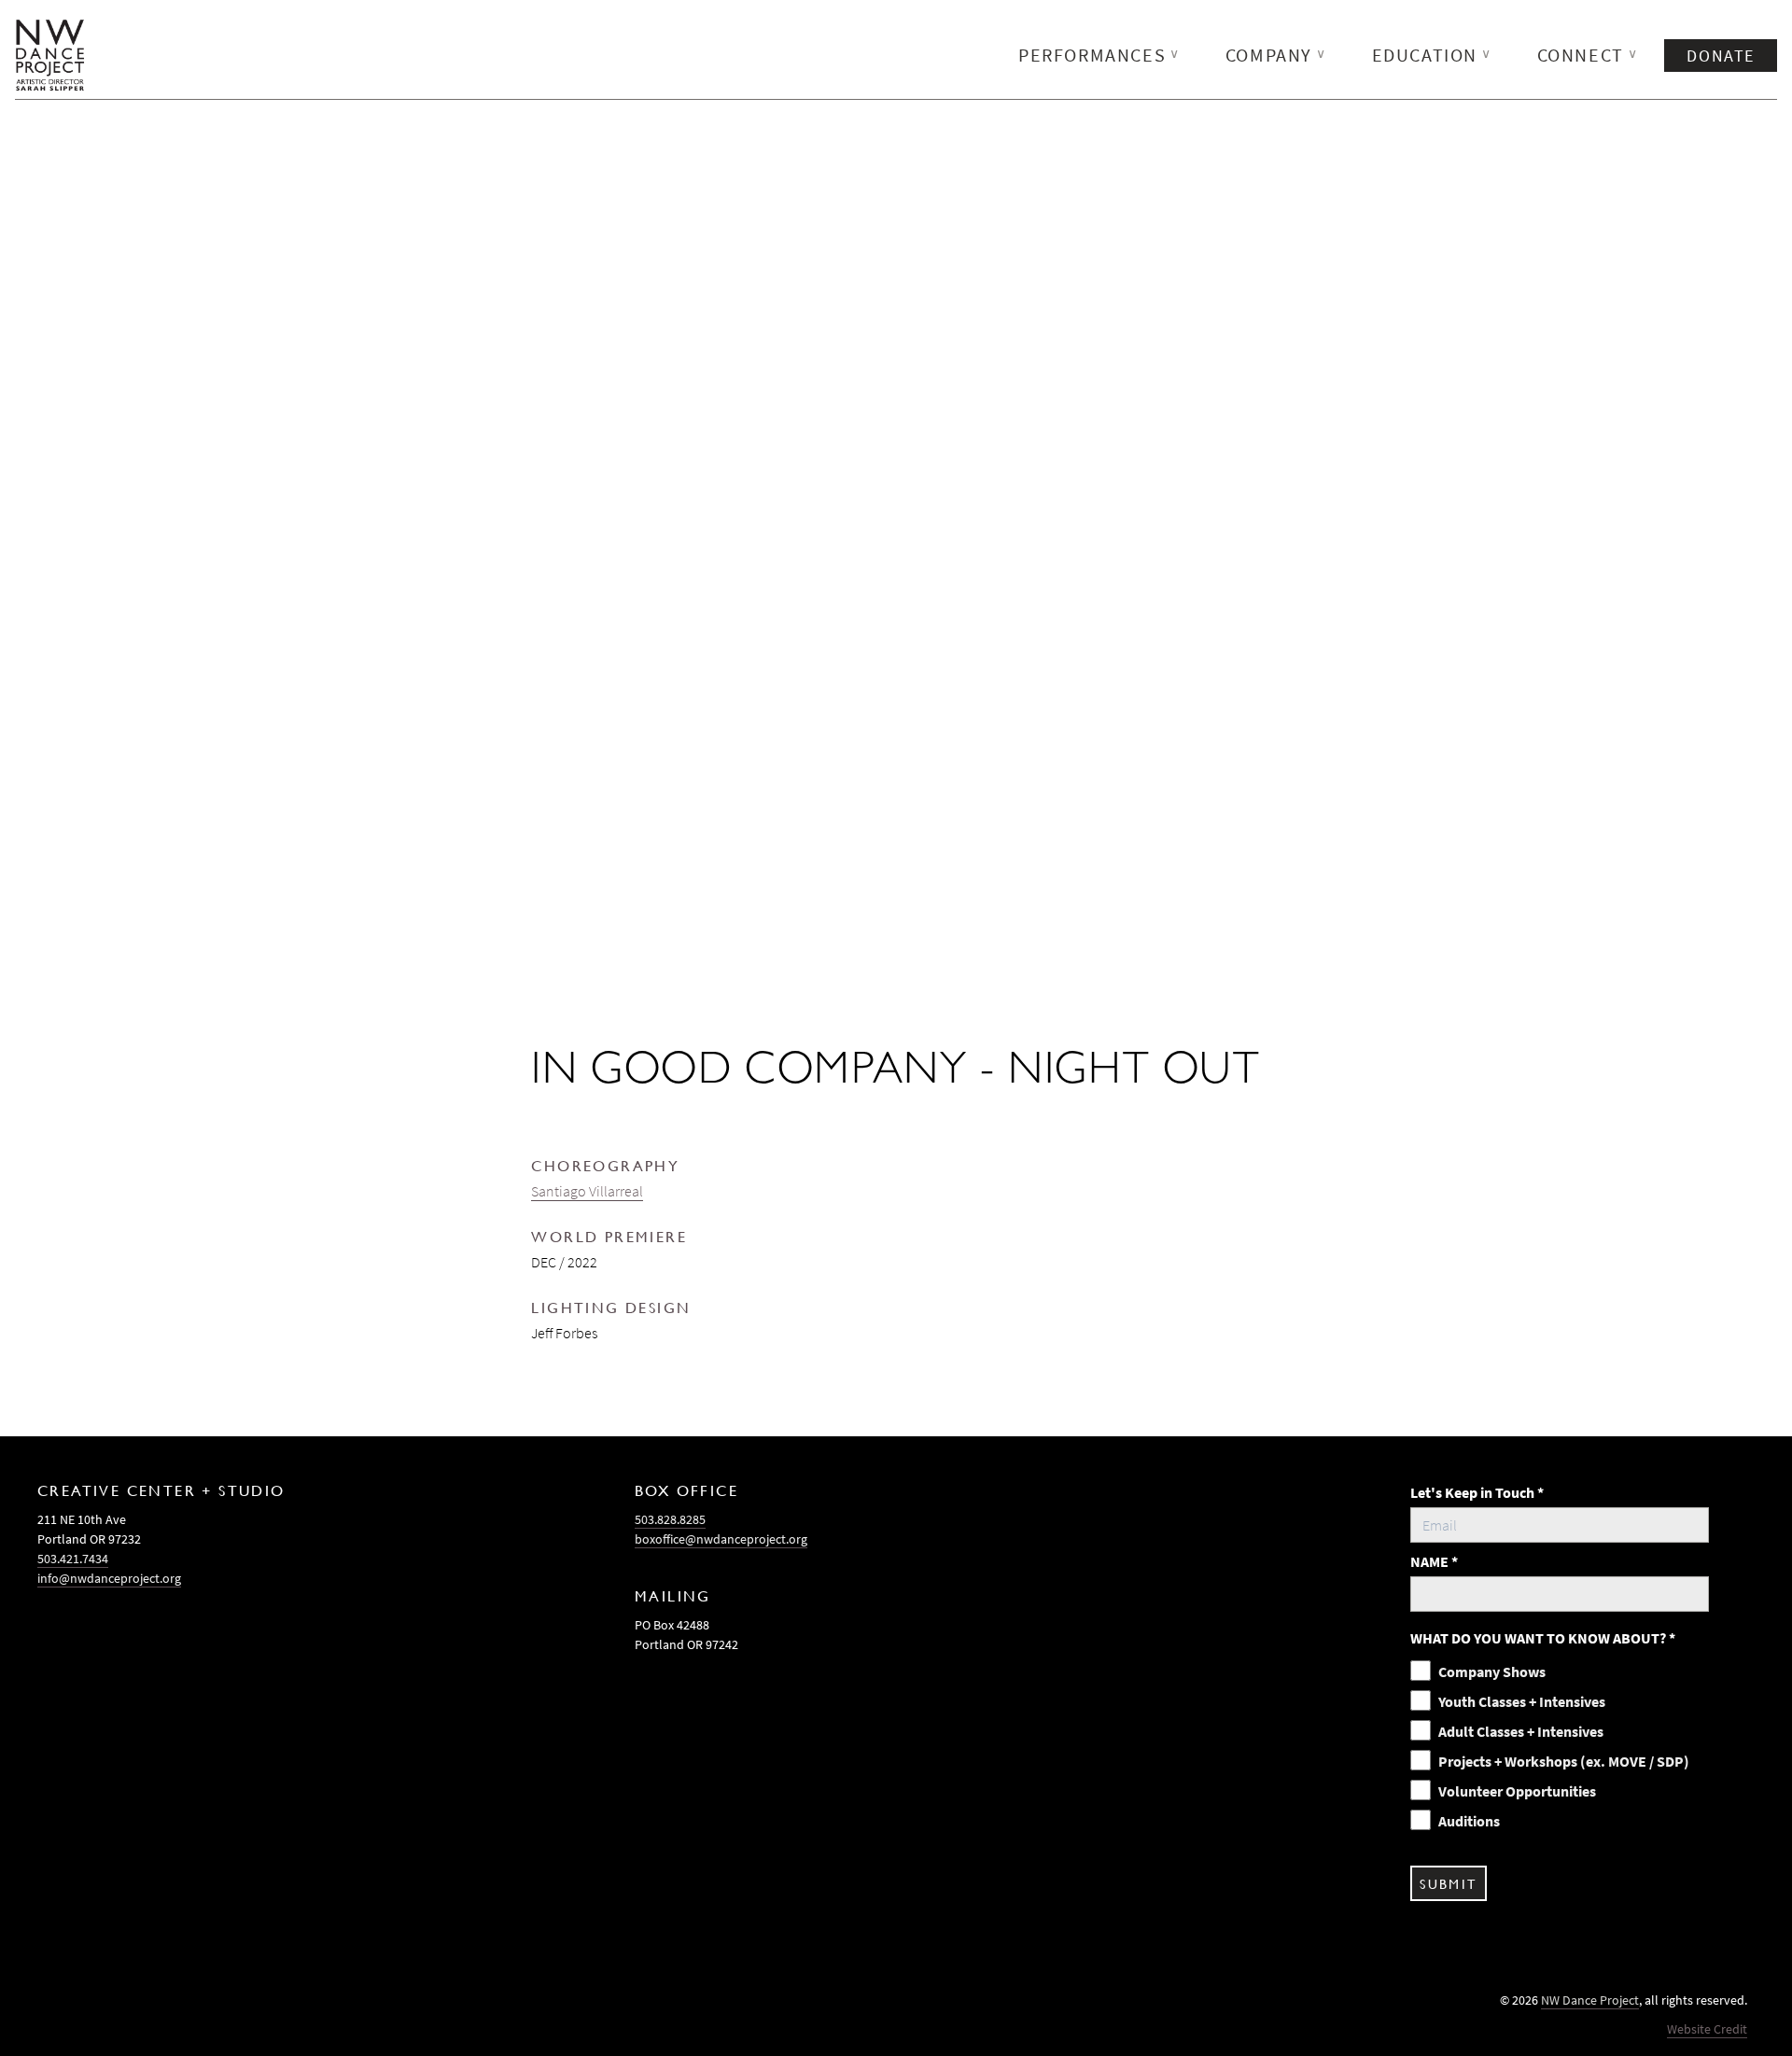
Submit (1448, 1883)
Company (1276, 55)
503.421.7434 (73, 1559)
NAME (1434, 1561)
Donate (1721, 56)
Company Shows (1492, 1671)
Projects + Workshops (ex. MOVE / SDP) (1564, 1761)
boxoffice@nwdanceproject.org (721, 1539)
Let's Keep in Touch (1477, 1492)
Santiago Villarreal (587, 1191)
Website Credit (1707, 2029)
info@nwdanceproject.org (109, 1578)
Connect (1588, 55)
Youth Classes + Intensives (1522, 1701)
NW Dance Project (1590, 2000)
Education (1432, 55)
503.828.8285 (670, 1519)
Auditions (1469, 1821)
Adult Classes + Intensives (1521, 1731)
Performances (1099, 55)
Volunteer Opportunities (1517, 1791)
